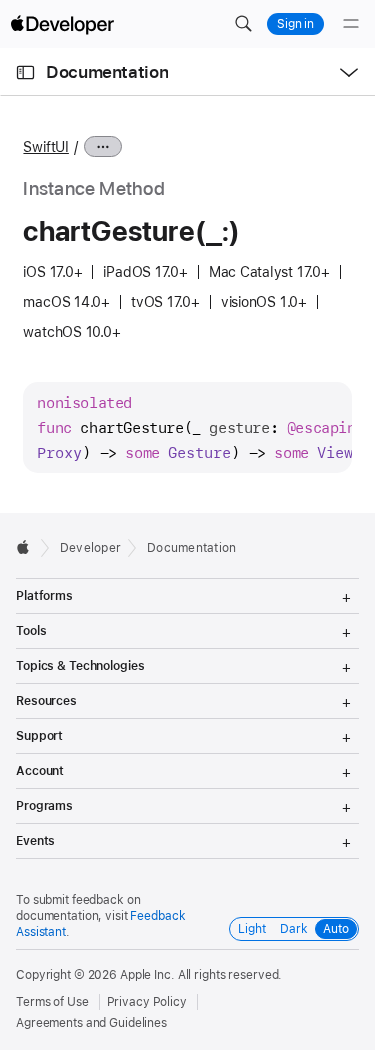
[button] (243, 24)
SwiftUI (45, 147)
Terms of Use (52, 1002)
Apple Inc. (147, 975)
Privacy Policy (147, 1002)
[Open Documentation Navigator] (25, 72)
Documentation (107, 72)
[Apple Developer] (62, 24)
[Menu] (351, 24)
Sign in (295, 24)
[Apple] (28, 547)
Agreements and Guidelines (91, 1023)
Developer (90, 548)
